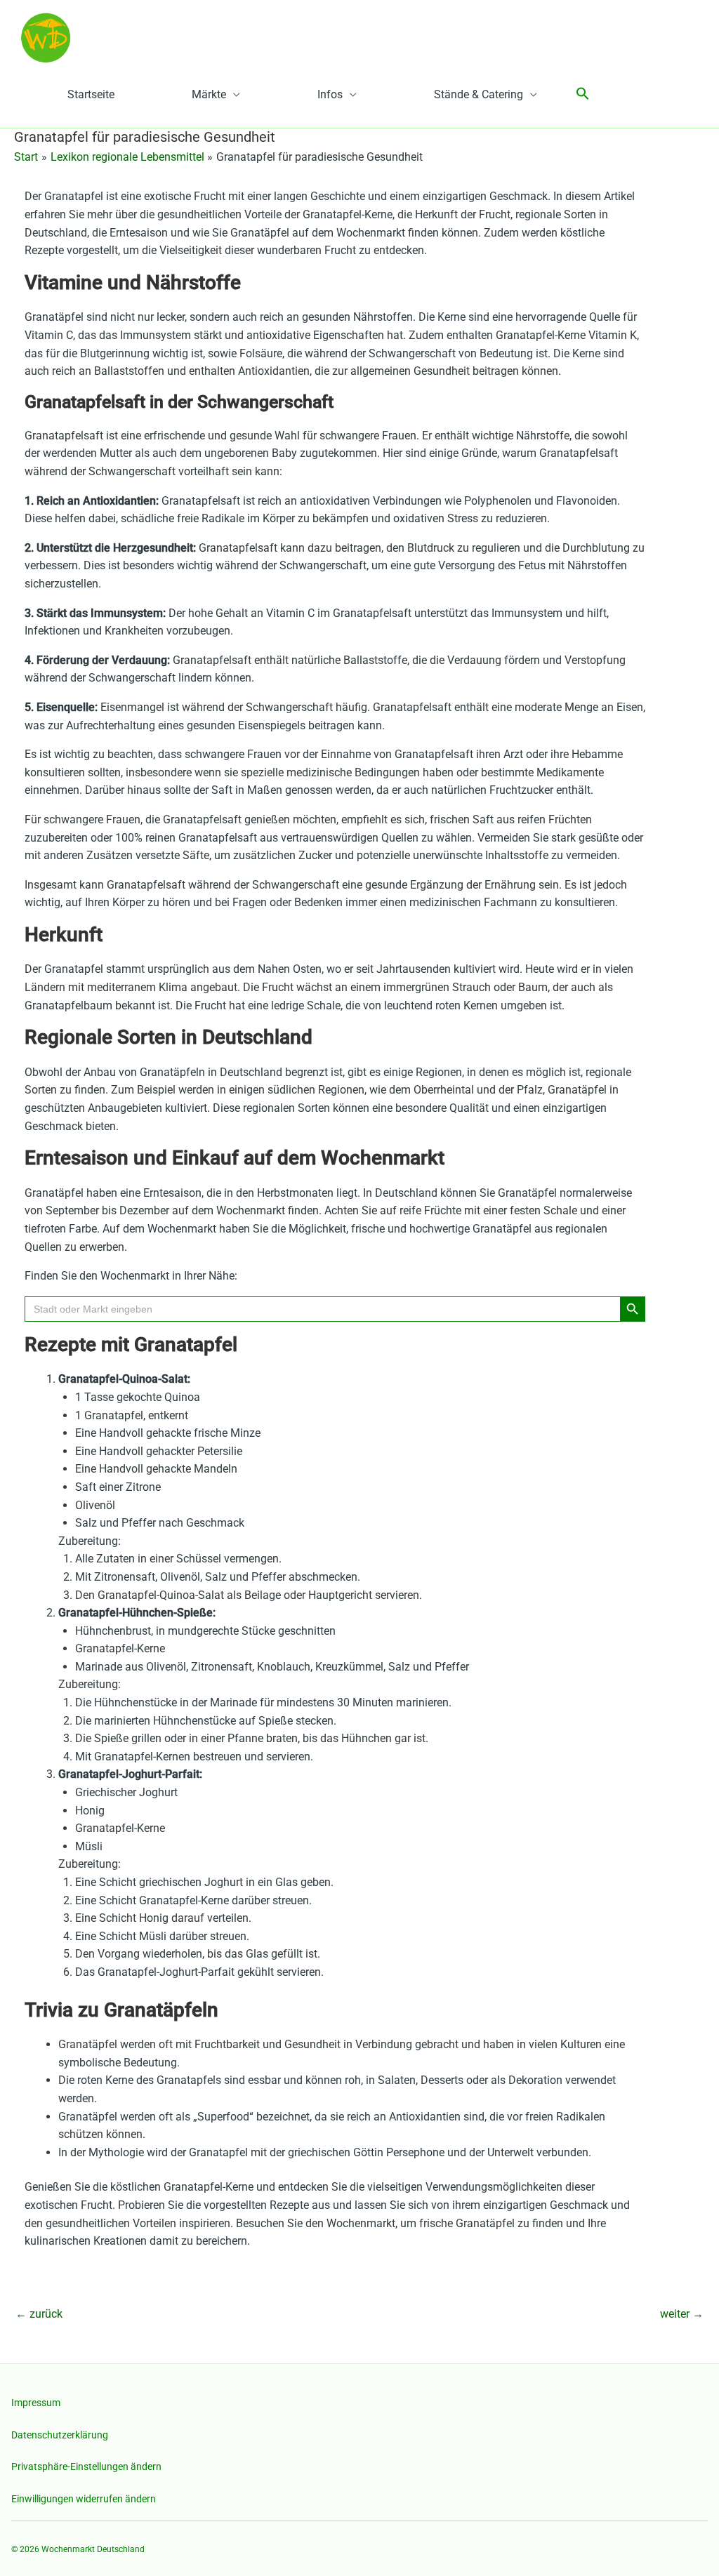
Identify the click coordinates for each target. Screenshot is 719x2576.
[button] (583, 94)
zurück (39, 2314)
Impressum (36, 2403)
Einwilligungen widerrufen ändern (84, 2499)
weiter (682, 2314)
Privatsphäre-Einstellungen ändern (86, 2467)
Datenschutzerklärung (60, 2435)
